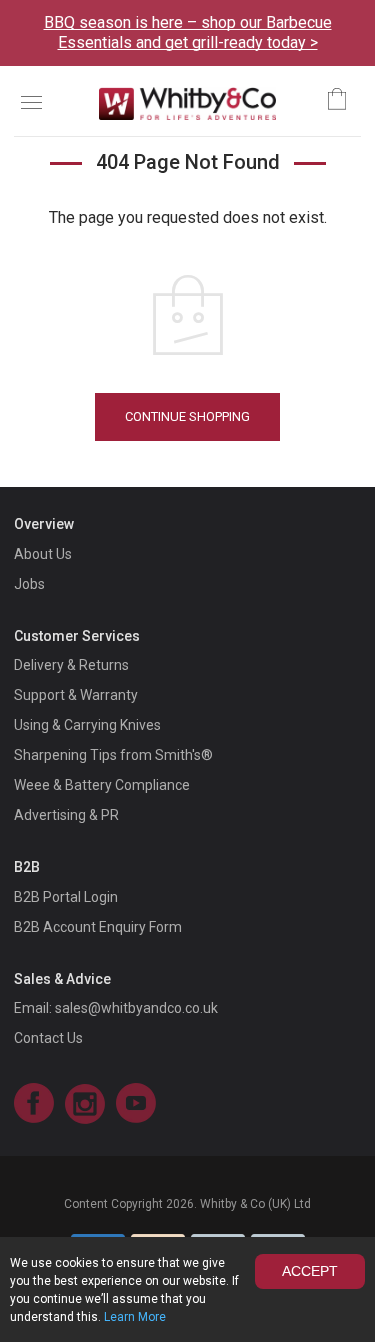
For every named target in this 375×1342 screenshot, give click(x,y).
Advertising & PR (66, 815)
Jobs (29, 584)
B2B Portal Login (66, 897)
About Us (43, 554)
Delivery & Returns (71, 665)
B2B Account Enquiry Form (98, 927)
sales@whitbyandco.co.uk (136, 1008)
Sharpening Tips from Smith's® (113, 755)
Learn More (135, 1317)
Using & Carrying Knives (87, 725)
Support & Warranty (76, 695)
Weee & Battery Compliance (102, 785)
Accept (310, 1271)
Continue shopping (187, 416)
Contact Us (48, 1038)
